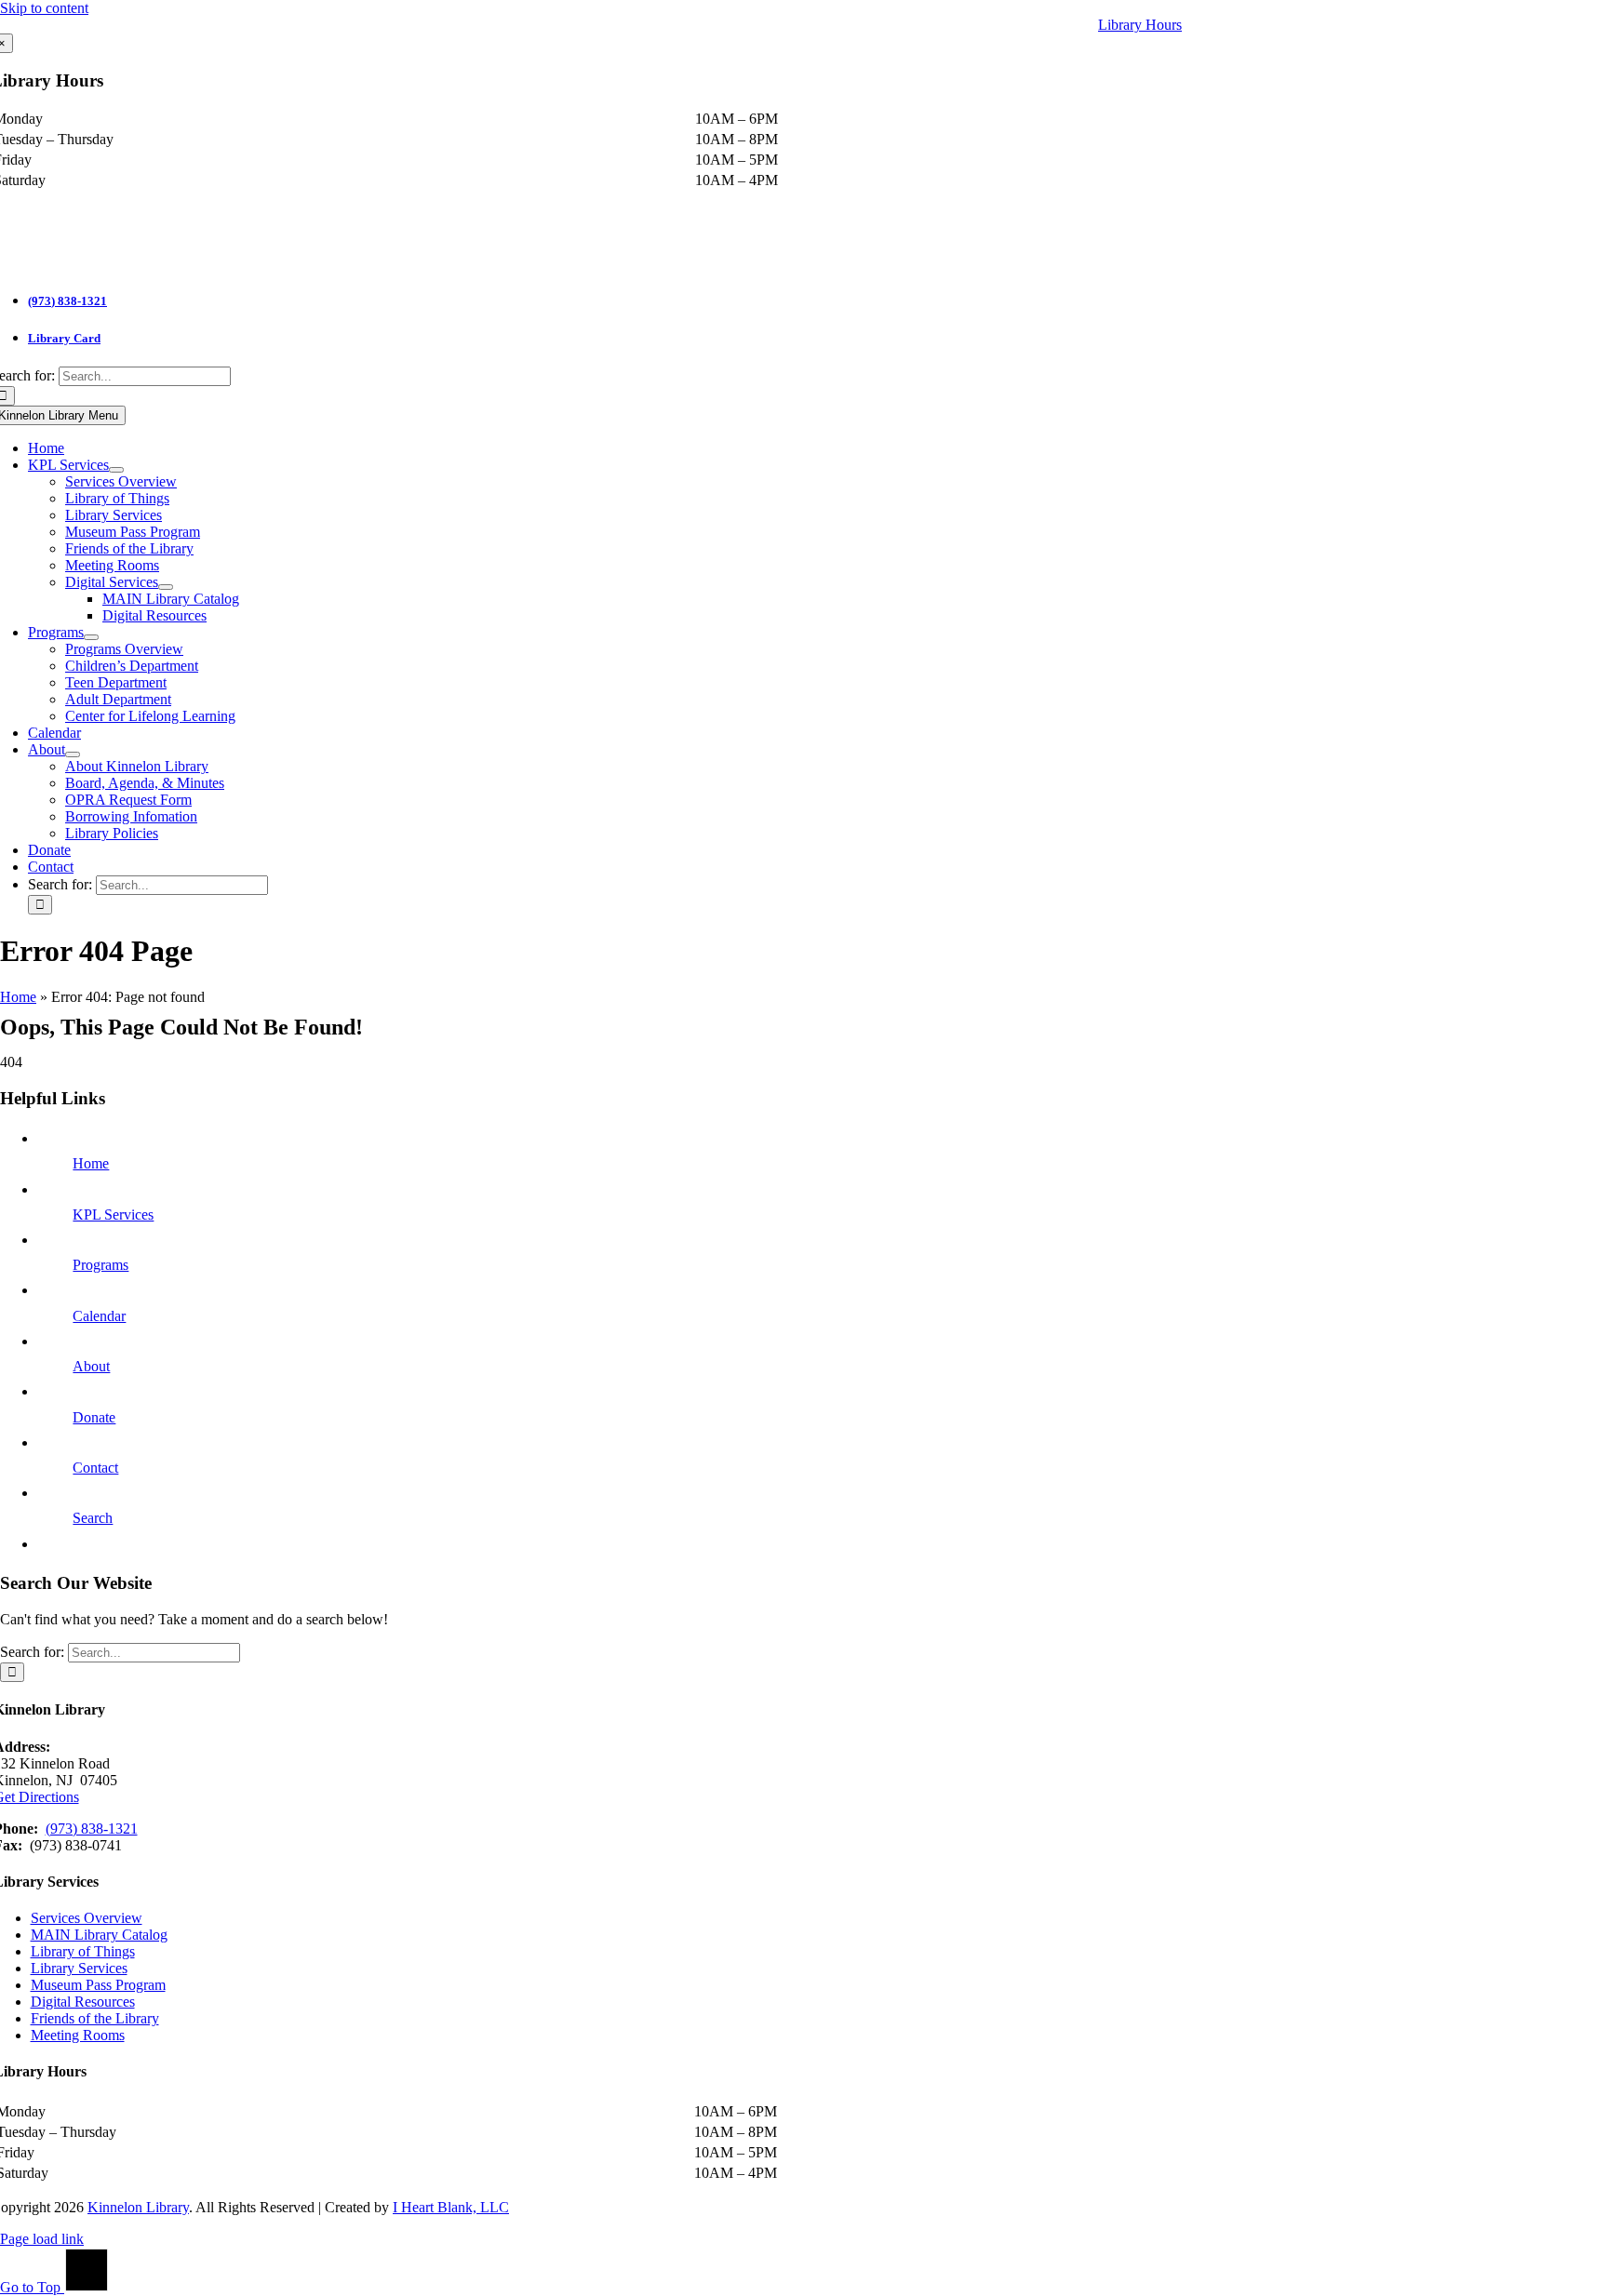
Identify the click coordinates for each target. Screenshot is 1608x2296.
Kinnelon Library (138, 2207)
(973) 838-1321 (67, 301)
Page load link (42, 2239)
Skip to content (44, 8)
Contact (95, 1468)
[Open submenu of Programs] (91, 637)
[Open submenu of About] (73, 754)
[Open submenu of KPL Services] (116, 470)
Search (93, 1518)
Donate (94, 1417)
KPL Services (113, 1215)
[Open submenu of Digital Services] (166, 587)
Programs (100, 1265)
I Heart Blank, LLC (451, 2207)
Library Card (64, 338)
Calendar (99, 1316)
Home (18, 997)
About (91, 1366)
